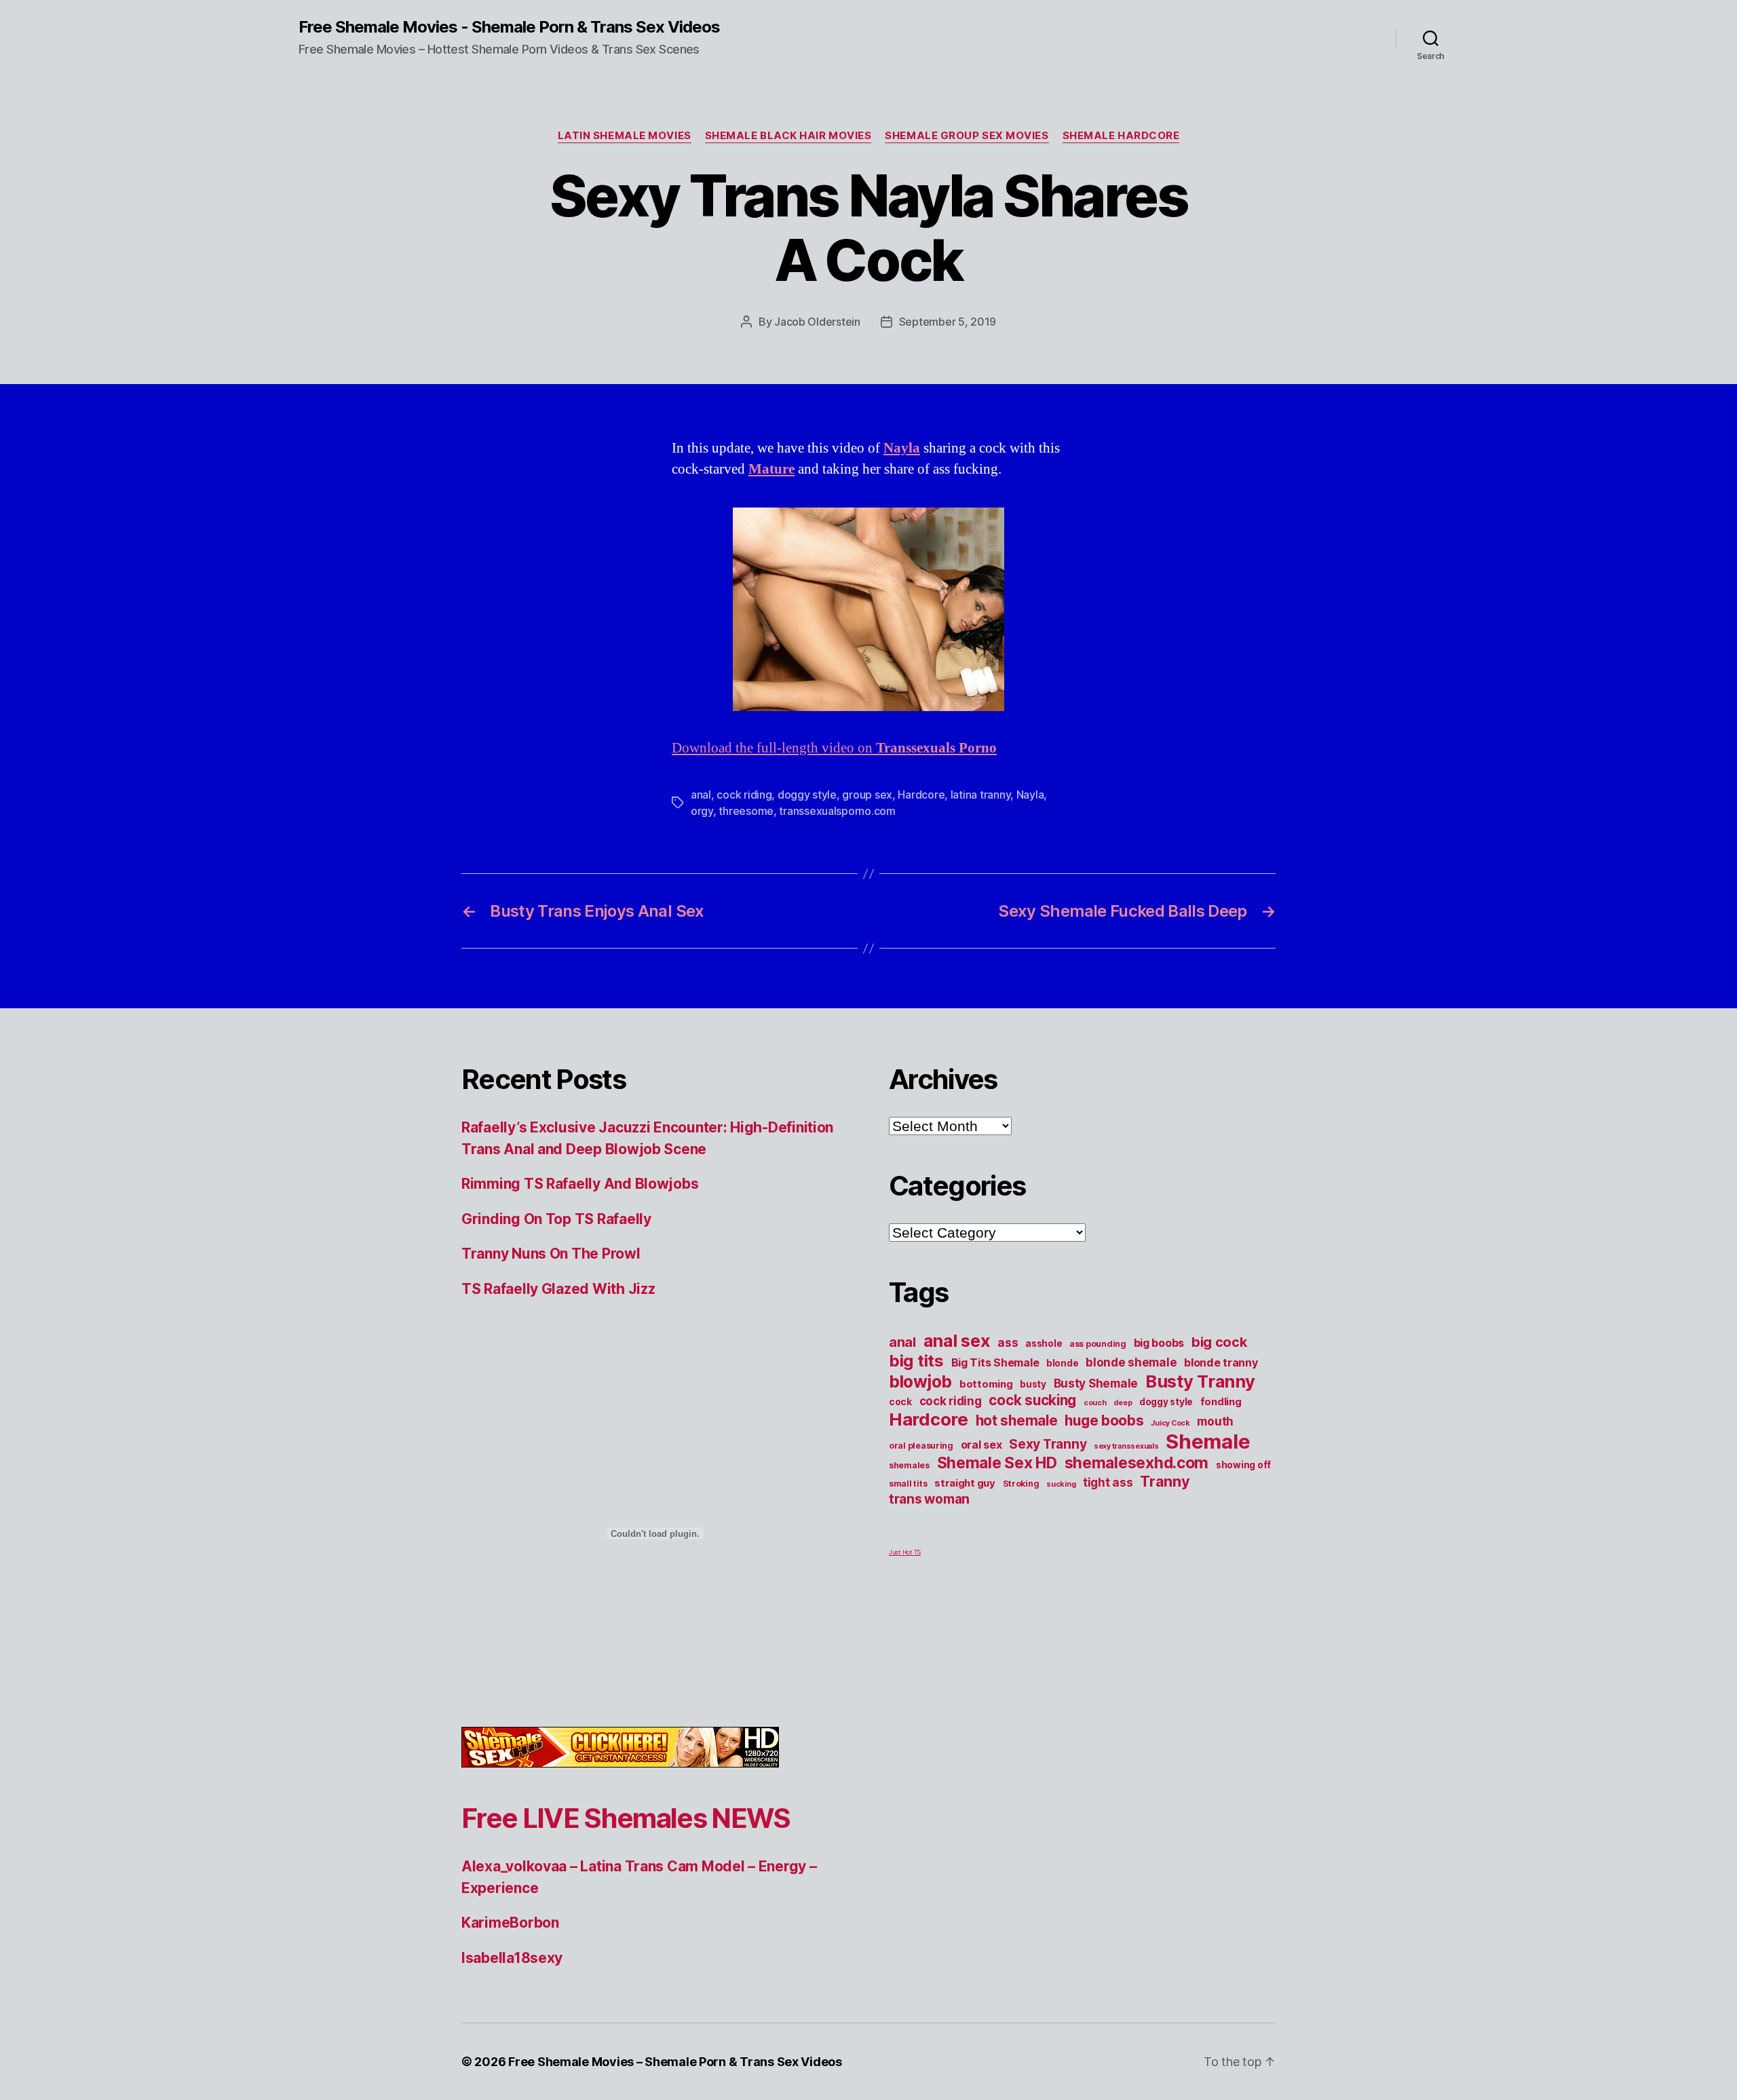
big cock (1219, 1342)
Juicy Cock (1170, 1423)
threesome (746, 811)
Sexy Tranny (1048, 1444)
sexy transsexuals (1126, 1446)
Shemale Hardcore (1121, 136)
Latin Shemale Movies (625, 136)
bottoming (986, 1384)
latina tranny (981, 795)
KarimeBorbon (510, 1923)
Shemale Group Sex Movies (967, 136)
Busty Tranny (1200, 1381)
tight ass (1108, 1482)
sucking (1061, 1484)
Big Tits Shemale (995, 1362)
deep (1123, 1403)
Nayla (1030, 795)
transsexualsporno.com (837, 811)
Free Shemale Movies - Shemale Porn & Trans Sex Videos (509, 27)
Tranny (1165, 1481)
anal (701, 795)
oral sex (981, 1445)
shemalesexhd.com (1137, 1463)
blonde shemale (1131, 1362)
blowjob (920, 1381)
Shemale (1208, 1442)
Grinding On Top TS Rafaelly (556, 1219)
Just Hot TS (905, 1552)
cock (900, 1402)
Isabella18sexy (512, 1958)
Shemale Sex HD (997, 1463)
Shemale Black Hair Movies (788, 136)
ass (1008, 1342)
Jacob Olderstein (817, 322)
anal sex (957, 1340)
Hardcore (921, 795)
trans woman (929, 1499)
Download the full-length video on (834, 748)
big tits (916, 1361)
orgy (702, 811)
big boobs (1159, 1343)
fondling (1221, 1402)
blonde (1062, 1363)
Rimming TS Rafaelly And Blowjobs (580, 1184)
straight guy (965, 1483)
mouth (1215, 1421)
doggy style (807, 795)
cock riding (744, 795)
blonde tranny (1221, 1362)
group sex (867, 795)
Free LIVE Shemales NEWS (626, 1818)
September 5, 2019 (948, 322)
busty (1033, 1384)
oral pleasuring (921, 1446)
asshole (1044, 1343)
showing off (1243, 1465)
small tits (908, 1484)
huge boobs (1104, 1420)
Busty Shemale (1096, 1383)
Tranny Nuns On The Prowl (551, 1254)
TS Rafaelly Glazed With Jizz (558, 1289)
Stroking (1021, 1484)
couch (1095, 1403)
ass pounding (1098, 1344)
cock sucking (1032, 1400)
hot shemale (1017, 1420)
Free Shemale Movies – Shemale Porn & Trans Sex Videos (675, 2062)
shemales (909, 1465)
